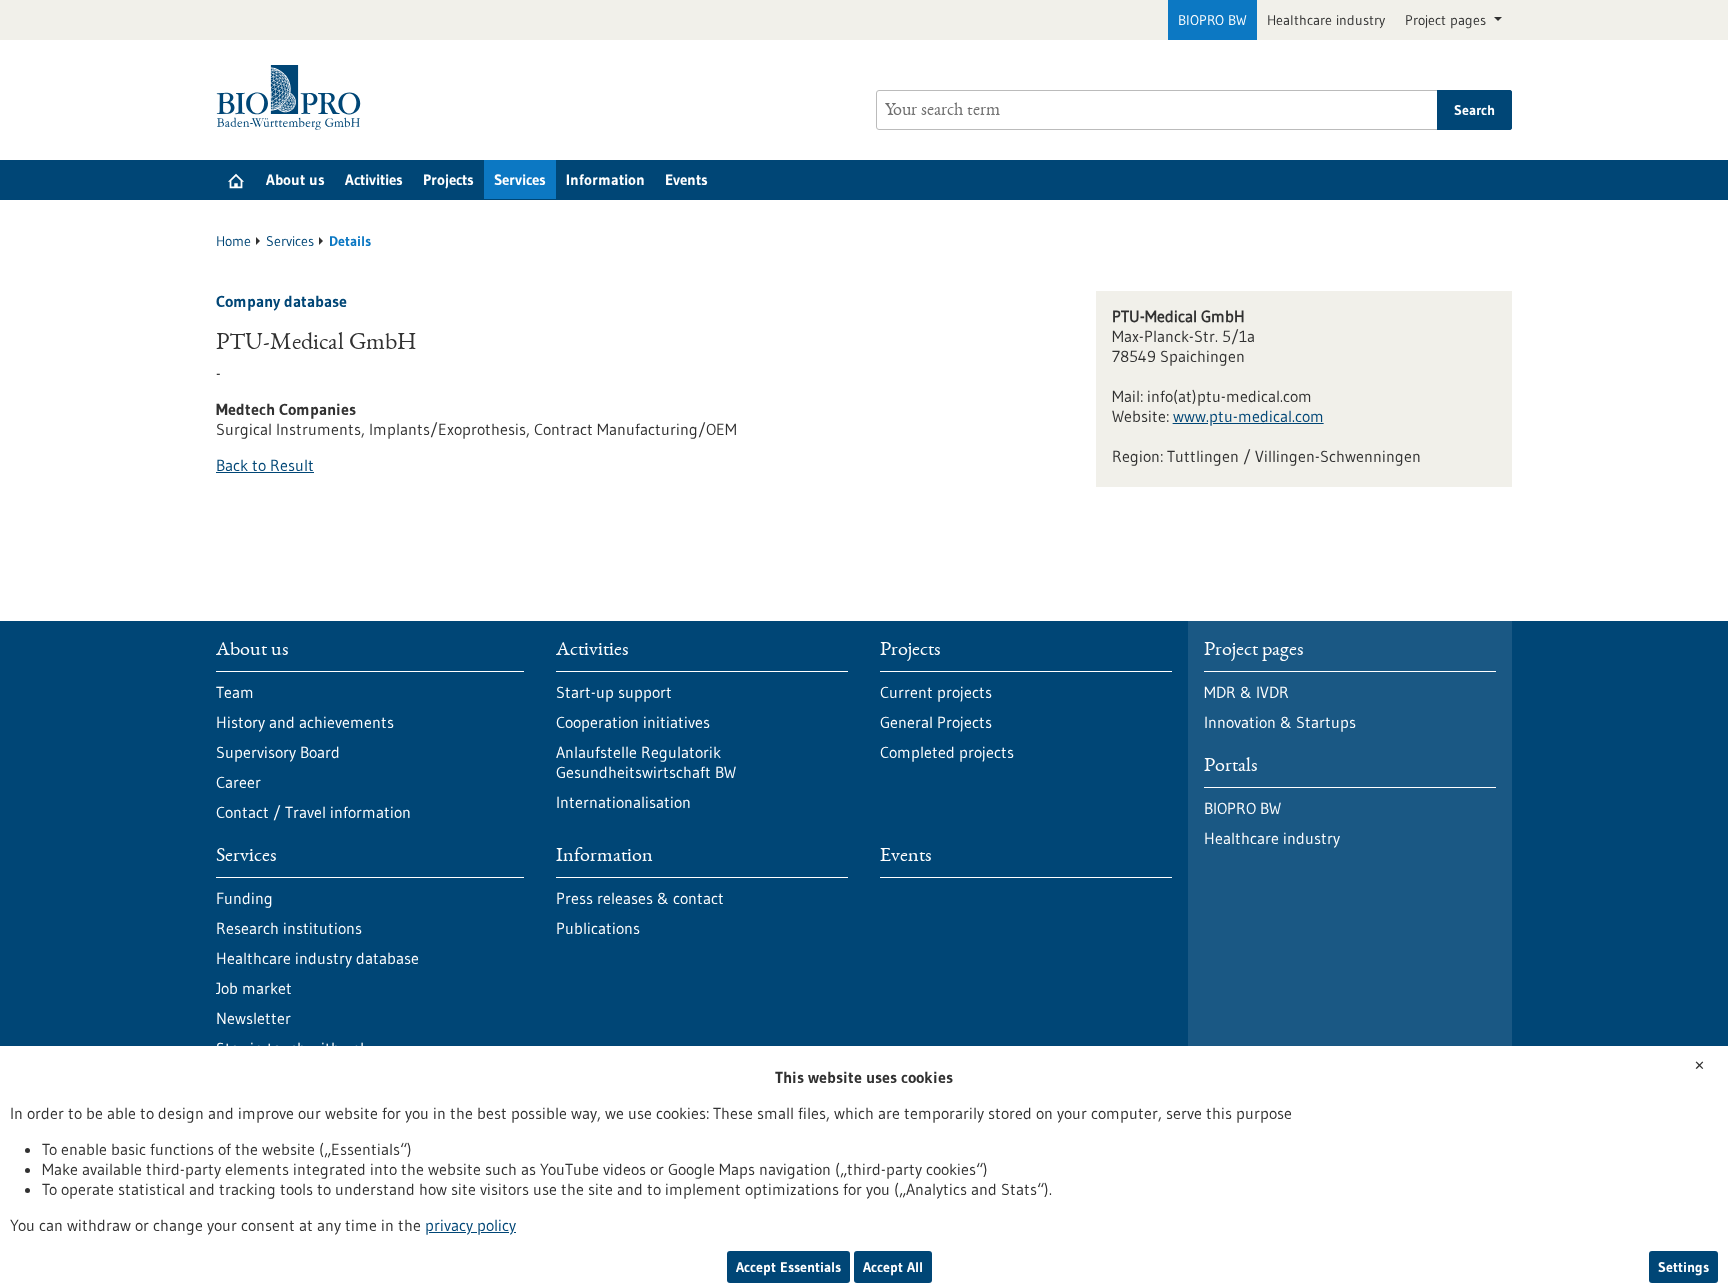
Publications (598, 928)
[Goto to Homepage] (293, 97)
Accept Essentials (788, 1267)
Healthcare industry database (317, 958)
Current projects (936, 692)
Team (235, 692)
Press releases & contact (640, 898)
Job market (254, 988)
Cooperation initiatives (633, 722)
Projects (448, 179)
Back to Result (265, 465)
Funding (244, 898)
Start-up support (614, 692)
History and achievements (305, 722)
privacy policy (470, 1225)
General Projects (936, 722)
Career (238, 782)
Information (605, 179)
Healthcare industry (1326, 20)
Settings (1683, 1267)
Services (520, 179)
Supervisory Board (278, 752)
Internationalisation (623, 802)
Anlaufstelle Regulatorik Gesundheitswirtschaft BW (646, 762)
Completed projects (947, 752)
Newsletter (253, 1018)
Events (686, 179)
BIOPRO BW (1212, 20)
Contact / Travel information (313, 812)
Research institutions (289, 928)
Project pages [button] (1447, 20)
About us (295, 179)
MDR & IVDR (1246, 692)
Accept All (893, 1267)
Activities (374, 179)
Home (233, 241)
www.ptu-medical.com (1248, 416)
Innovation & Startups (1280, 722)
